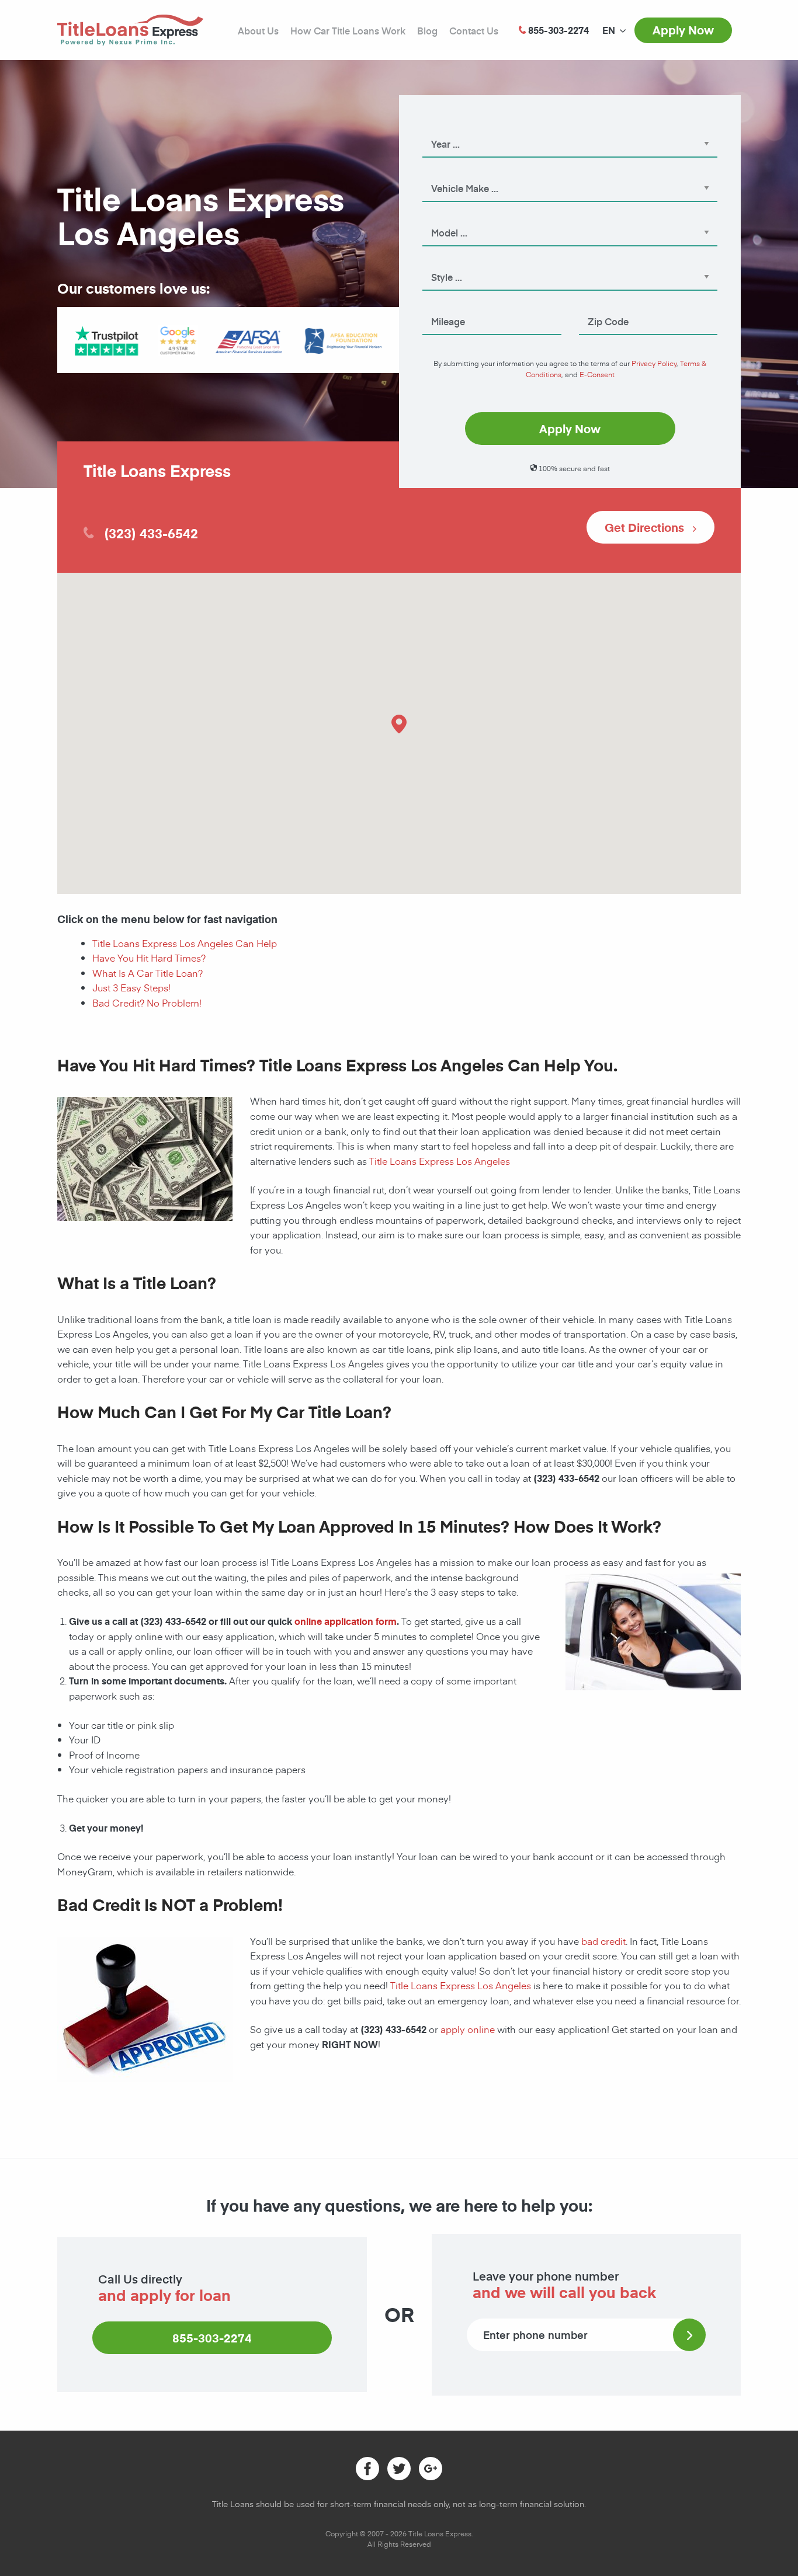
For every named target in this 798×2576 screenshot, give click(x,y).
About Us (258, 30)
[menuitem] (609, 30)
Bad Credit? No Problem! (147, 1002)
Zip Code (596, 305)
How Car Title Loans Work (348, 30)
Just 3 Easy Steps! (131, 987)
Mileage (437, 305)
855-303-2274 (212, 2338)
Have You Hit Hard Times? (149, 958)
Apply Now (683, 30)
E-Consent (597, 374)
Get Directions (646, 527)
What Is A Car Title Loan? (148, 973)
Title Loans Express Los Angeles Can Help (185, 943)
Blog (427, 30)
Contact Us (474, 30)
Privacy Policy (654, 363)
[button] (399, 724)
